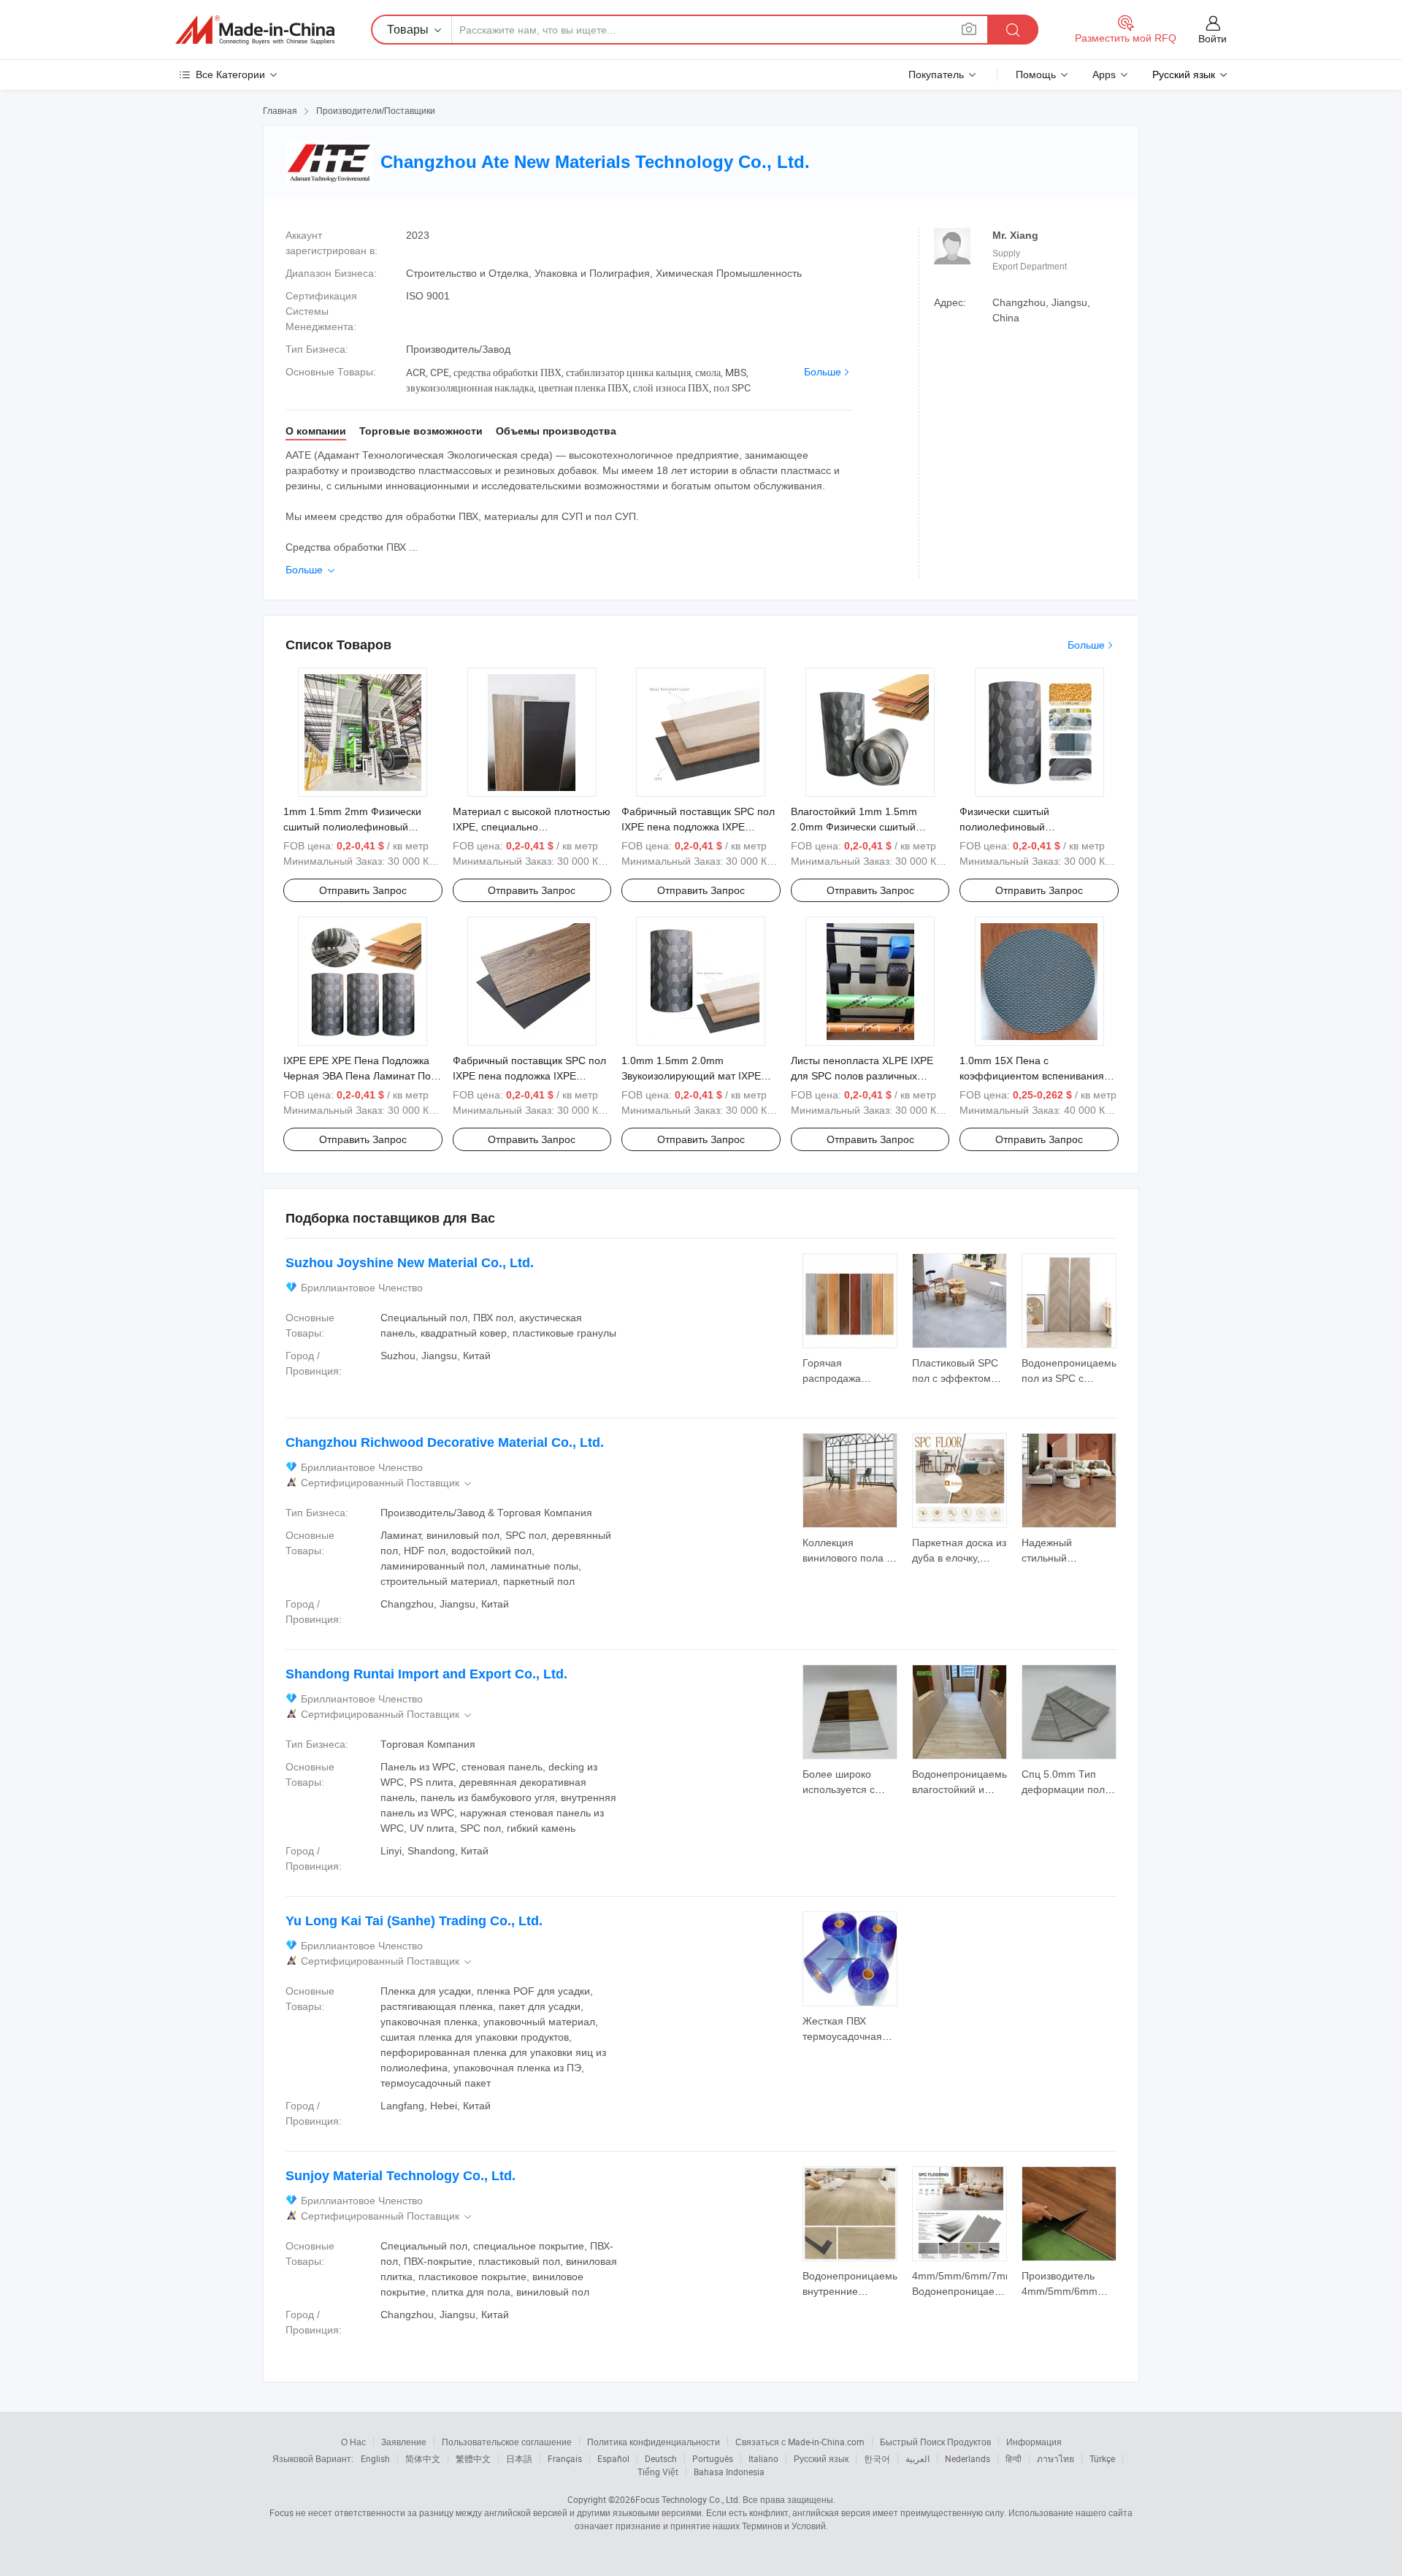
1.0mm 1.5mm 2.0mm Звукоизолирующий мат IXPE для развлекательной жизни (691, 1076)
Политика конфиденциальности (654, 2442)
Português (713, 2458)
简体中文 (423, 2458)
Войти (1213, 39)
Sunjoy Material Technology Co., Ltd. (401, 2176)
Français (565, 2458)
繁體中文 (473, 2458)
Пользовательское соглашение (507, 2442)
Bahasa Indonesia (729, 2472)
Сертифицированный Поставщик (387, 1483)
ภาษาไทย (1056, 2458)
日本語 (519, 2458)
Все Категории (230, 74)
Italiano (763, 2458)
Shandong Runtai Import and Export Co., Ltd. (426, 1674)
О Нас (353, 2442)
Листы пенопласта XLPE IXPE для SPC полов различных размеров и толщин (862, 1076)
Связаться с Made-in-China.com (800, 2442)
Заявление (404, 2442)
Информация (1034, 2442)
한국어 (877, 2458)
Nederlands (968, 2458)
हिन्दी (1014, 2458)
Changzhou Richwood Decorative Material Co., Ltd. (445, 1442)
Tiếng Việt (658, 2472)
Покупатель (936, 74)
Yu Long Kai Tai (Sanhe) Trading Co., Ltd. (414, 1921)
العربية (918, 2458)
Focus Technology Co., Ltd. (688, 2499)
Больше (823, 372)
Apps (1104, 74)
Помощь (1036, 74)
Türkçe (1102, 2458)
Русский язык (821, 2458)
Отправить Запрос (363, 890)
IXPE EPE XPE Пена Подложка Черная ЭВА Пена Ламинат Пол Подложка (360, 1076)
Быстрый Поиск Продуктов (935, 2442)
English (375, 2458)
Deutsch (661, 2458)
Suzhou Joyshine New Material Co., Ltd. (410, 1263)
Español (613, 2458)
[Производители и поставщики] (255, 30)
